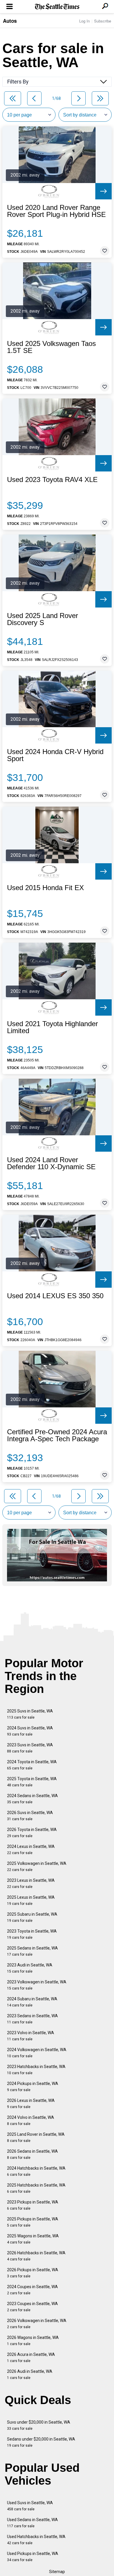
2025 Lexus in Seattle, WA (31, 1900)
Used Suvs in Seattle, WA (30, 2506)
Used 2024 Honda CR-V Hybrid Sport (55, 755)
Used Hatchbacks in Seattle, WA (36, 2540)
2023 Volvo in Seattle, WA (31, 2036)
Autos (10, 21)
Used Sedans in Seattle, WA (32, 2523)
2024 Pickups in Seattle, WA (33, 2087)
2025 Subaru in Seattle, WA (32, 1917)
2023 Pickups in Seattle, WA (33, 2205)
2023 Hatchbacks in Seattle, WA (36, 2070)
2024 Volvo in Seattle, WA (31, 2120)
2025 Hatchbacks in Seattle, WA (36, 2188)
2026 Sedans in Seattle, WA (32, 2154)
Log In (84, 21)
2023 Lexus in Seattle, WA (31, 1883)
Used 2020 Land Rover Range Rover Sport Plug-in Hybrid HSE (56, 211)
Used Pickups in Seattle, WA (33, 2557)
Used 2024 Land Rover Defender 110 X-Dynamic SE (51, 1163)
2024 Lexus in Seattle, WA (31, 1850)
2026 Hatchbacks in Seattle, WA (36, 2256)
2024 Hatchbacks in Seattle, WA (36, 2171)
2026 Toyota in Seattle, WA (32, 1833)
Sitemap (57, 2572)
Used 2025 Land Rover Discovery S (43, 619)
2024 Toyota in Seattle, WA (32, 1765)
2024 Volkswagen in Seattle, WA (37, 2053)
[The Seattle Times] (57, 7)
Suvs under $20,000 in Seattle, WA (39, 2425)
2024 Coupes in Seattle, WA (32, 2290)
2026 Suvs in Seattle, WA (30, 1816)
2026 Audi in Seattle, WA (30, 2374)
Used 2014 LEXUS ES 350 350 (55, 1296)
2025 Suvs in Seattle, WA (30, 1714)
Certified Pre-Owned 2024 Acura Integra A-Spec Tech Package (57, 1435)
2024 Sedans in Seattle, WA (32, 1799)
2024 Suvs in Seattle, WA (30, 1731)
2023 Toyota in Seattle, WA (32, 1934)
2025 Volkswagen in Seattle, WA (37, 1866)
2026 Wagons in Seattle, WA (33, 2341)
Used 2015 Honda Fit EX (45, 888)
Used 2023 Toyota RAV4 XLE (52, 480)
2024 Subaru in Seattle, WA (32, 2002)
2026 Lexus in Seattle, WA (31, 2104)
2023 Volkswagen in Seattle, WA (37, 1985)
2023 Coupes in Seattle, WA (32, 2307)
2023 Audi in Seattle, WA (30, 1968)
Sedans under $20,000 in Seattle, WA (41, 2442)
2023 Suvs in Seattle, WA (30, 1748)
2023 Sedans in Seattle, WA (32, 2019)
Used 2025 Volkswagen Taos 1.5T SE (51, 347)
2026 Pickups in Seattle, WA (33, 2273)
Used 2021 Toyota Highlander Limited (52, 1027)
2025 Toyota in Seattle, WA (32, 1782)
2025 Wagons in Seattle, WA (33, 2239)
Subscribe (103, 21)
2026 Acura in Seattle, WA (31, 2357)
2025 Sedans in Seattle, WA (32, 1951)
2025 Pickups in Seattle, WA (33, 2222)
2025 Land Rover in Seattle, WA (36, 2137)
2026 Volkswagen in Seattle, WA (37, 2324)
